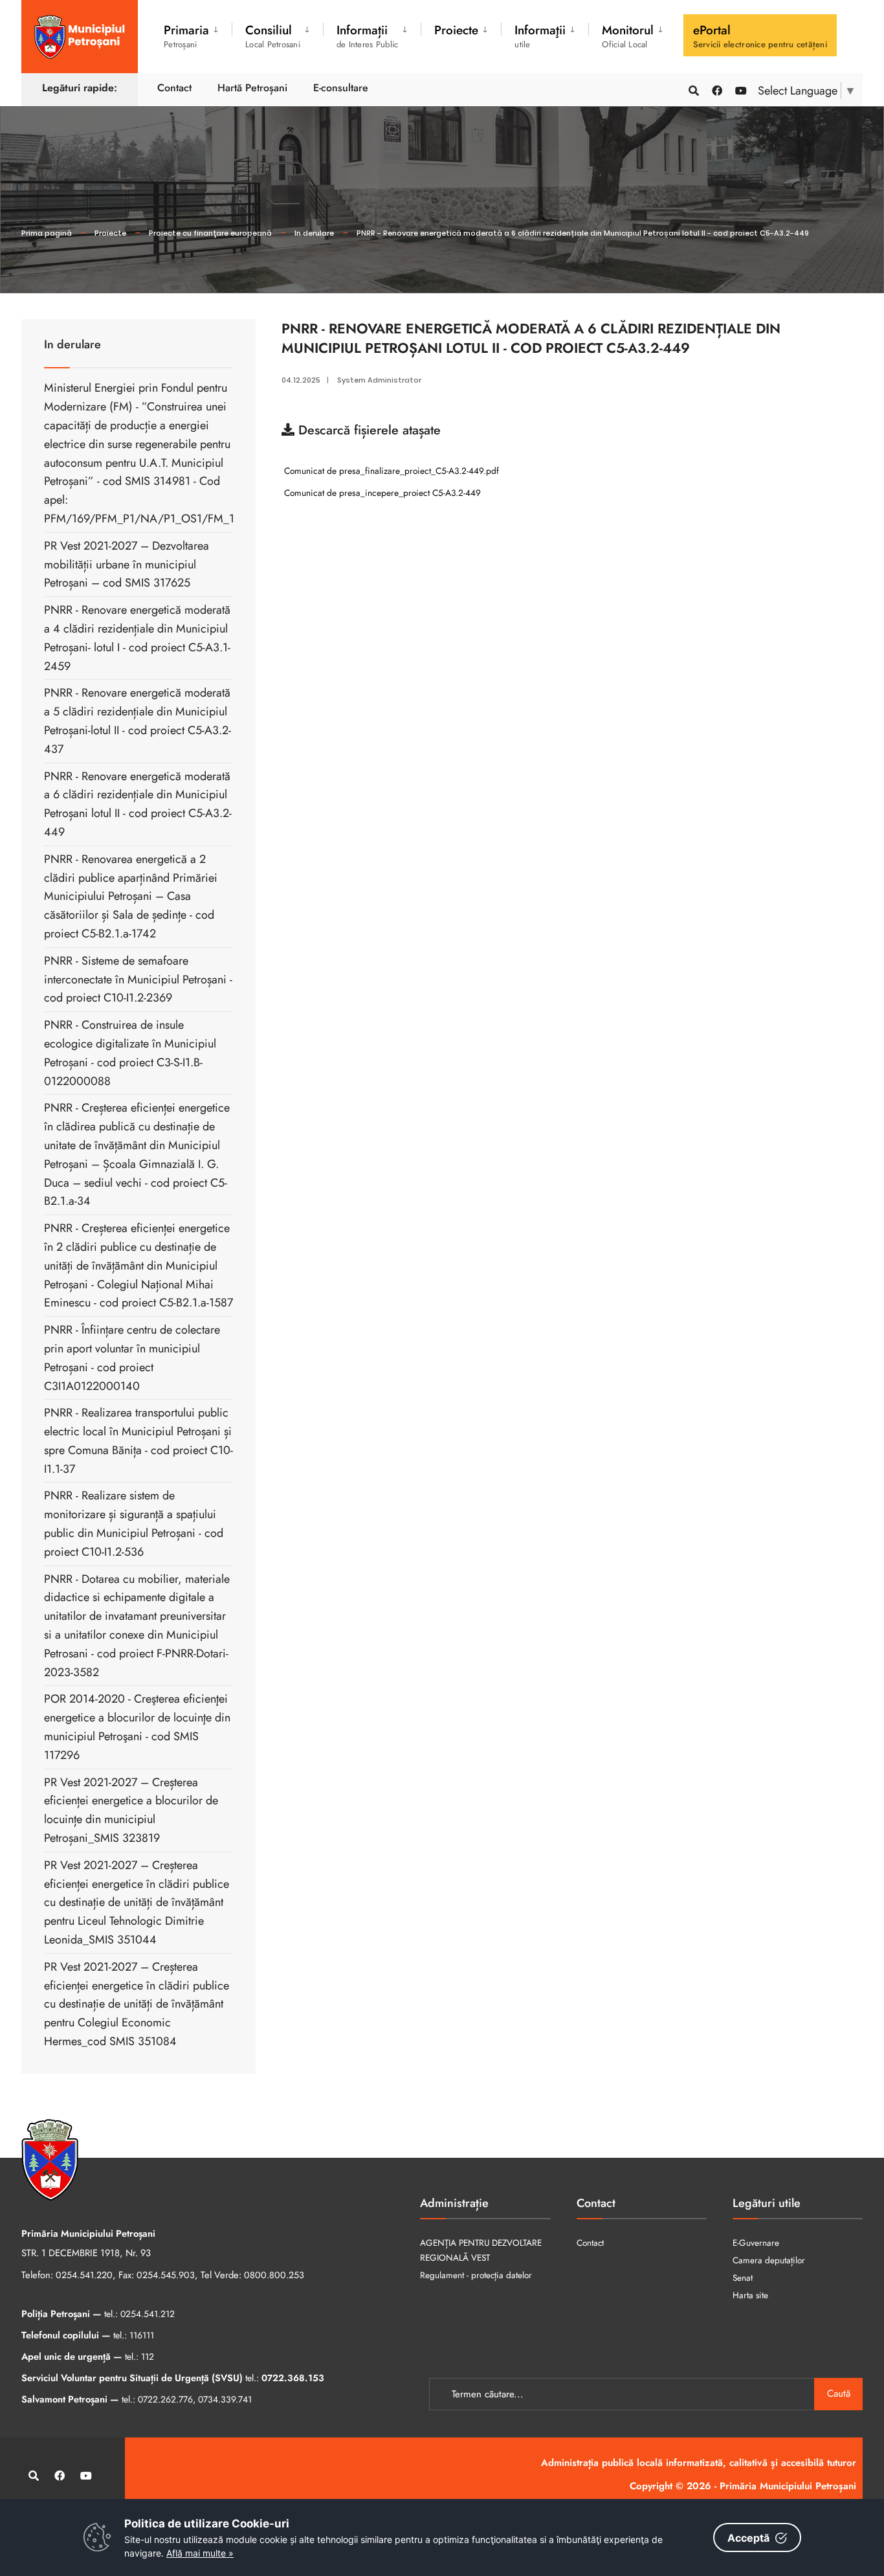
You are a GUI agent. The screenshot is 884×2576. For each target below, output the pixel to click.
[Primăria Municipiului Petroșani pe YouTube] (740, 90)
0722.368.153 (293, 2378)
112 (148, 2357)
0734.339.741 (225, 2399)
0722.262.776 (165, 2399)
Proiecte (110, 233)
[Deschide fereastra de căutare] (693, 90)
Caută (839, 2393)
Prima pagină (47, 233)
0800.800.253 (274, 2275)
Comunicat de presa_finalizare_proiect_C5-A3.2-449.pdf (390, 471)
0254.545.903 (166, 2275)
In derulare (314, 233)
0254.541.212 (148, 2314)
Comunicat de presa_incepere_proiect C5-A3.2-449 (381, 493)
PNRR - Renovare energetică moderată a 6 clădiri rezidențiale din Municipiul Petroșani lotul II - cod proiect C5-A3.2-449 (583, 233)
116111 (142, 2335)
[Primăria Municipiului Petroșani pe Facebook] (716, 90)
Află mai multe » (200, 2553)
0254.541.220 (84, 2275)
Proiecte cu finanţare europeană (210, 233)
